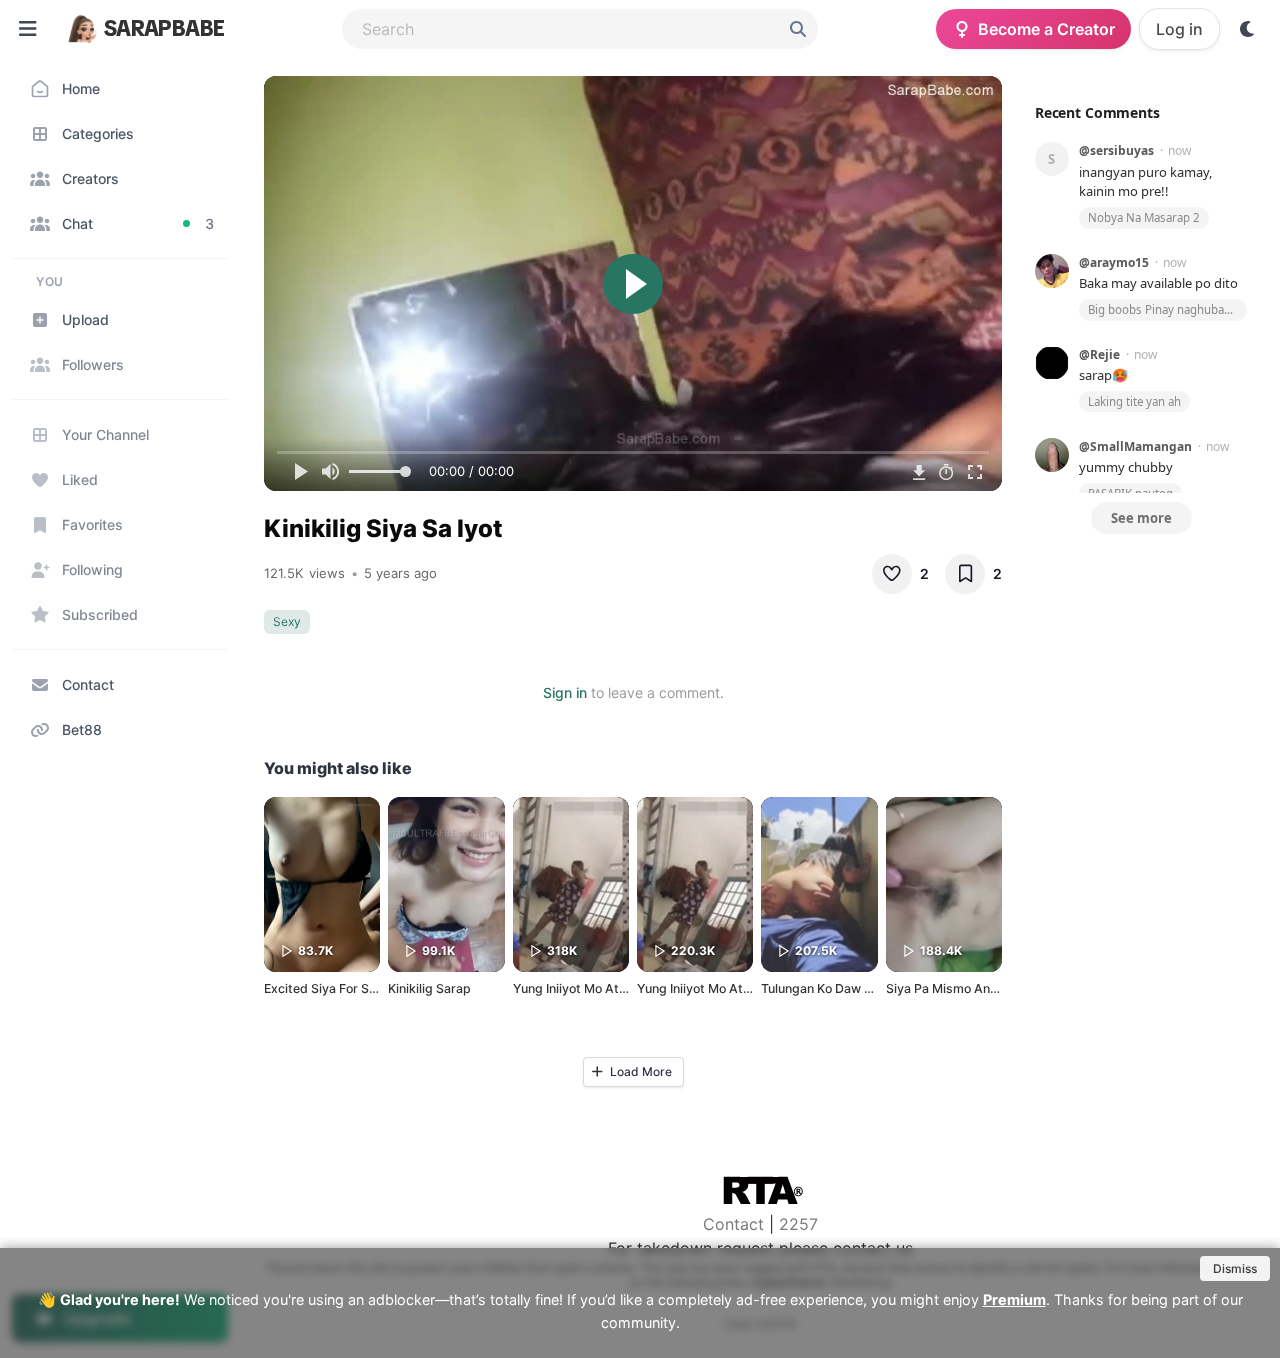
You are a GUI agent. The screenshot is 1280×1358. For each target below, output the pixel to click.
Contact (733, 1224)
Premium (1014, 1299)
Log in (1179, 29)
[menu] (28, 29)
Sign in (565, 692)
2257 (798, 1224)
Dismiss (1235, 1268)
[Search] (798, 29)
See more (1141, 518)
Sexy (287, 621)
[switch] (1248, 29)
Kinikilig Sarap (429, 988)
